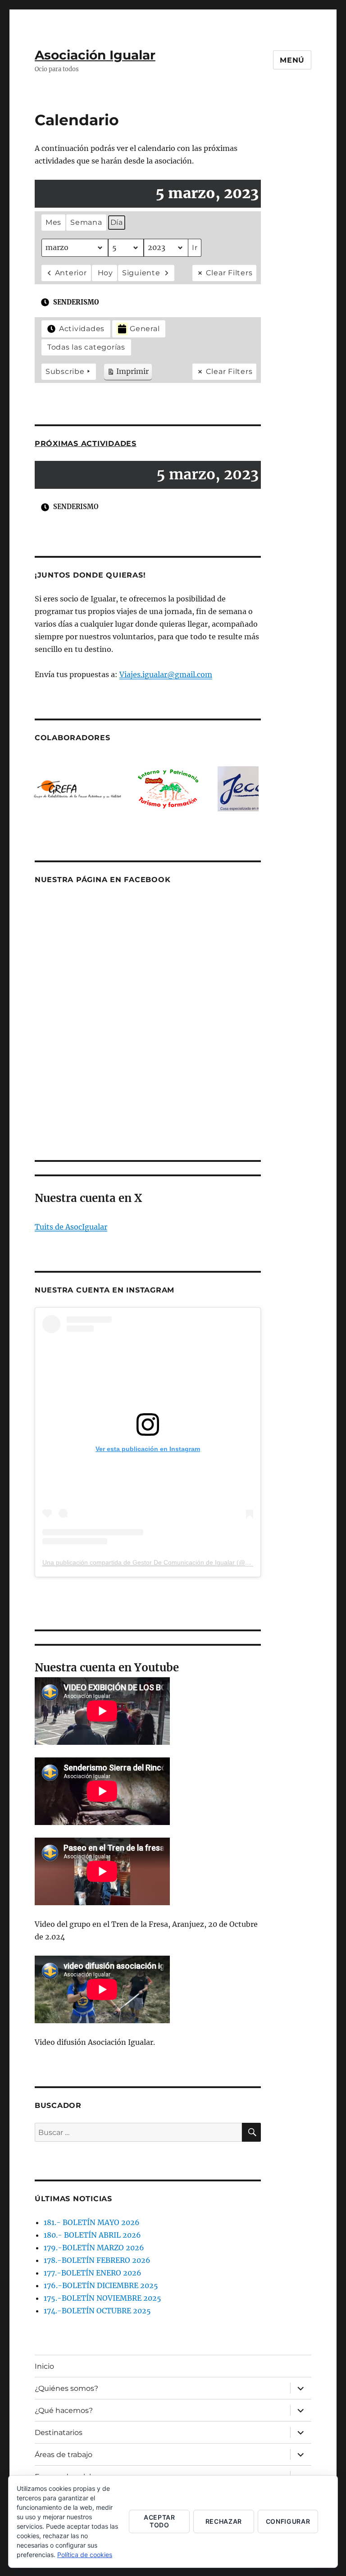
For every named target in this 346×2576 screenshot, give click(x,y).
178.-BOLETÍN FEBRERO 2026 (97, 2260)
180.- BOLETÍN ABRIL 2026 (92, 2235)
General (145, 329)
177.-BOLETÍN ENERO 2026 (93, 2273)
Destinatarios (59, 2433)
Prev (46, 789)
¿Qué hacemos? (64, 2410)
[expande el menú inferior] (300, 2388)
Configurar (288, 2521)
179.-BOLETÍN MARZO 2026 (94, 2248)
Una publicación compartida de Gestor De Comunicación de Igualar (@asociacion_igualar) (171, 1562)
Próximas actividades (86, 444)
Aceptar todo (159, 2521)
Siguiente (141, 273)
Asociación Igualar (95, 55)
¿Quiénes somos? (66, 2388)
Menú (292, 60)
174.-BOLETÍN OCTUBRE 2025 (97, 2311)
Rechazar (224, 2521)
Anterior (71, 273)
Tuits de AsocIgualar (71, 1227)
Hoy (105, 273)
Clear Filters (229, 273)
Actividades (82, 329)
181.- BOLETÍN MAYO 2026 (92, 2222)
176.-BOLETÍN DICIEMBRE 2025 (101, 2285)
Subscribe (65, 371)
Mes (53, 222)
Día (117, 222)
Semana (86, 222)
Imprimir (128, 373)
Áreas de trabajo (64, 2455)
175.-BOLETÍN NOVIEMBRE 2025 (102, 2298)
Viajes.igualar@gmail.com (166, 674)
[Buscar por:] (139, 2132)
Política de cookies (85, 2555)
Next (249, 789)
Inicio (44, 2366)
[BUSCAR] (251, 2132)
